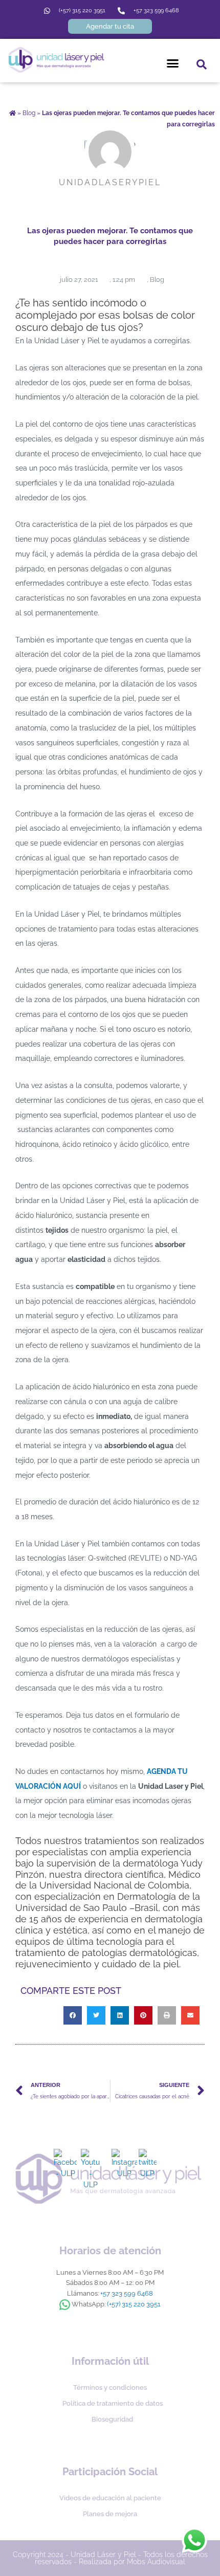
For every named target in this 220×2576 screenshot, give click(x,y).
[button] (173, 63)
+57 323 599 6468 (127, 2293)
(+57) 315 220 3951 (134, 2304)
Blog (29, 113)
